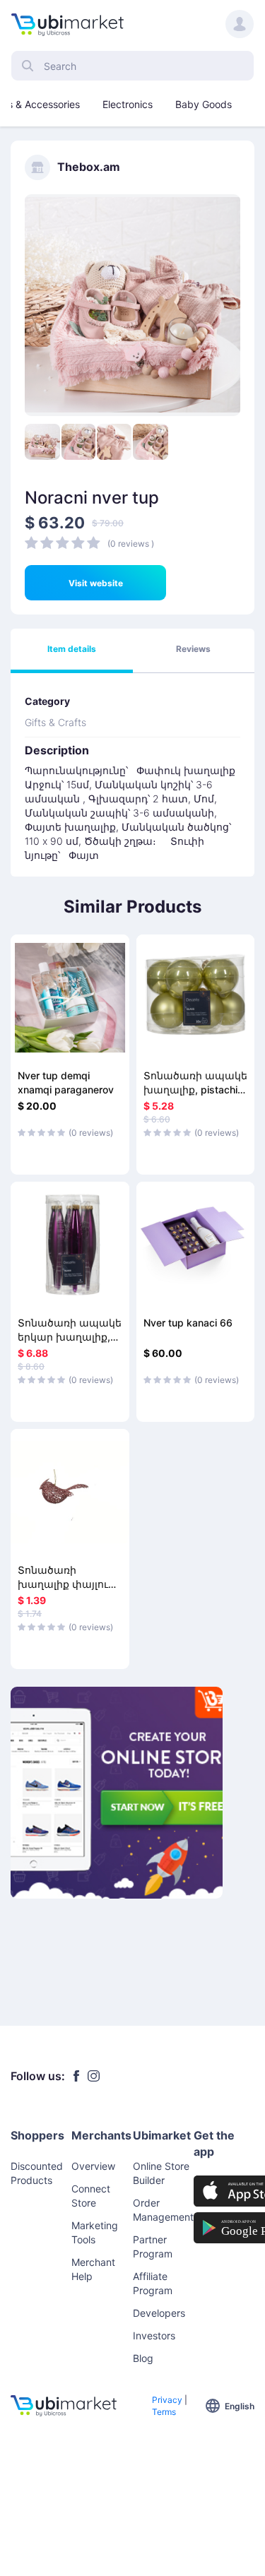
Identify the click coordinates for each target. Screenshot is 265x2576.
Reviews (193, 649)
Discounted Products (37, 2173)
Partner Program (153, 2246)
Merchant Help (93, 2269)
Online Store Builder (161, 2173)
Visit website (96, 583)
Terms (164, 2412)
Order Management (163, 2210)
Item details (72, 649)
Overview (93, 2166)
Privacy (167, 2400)
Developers (159, 2313)
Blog (143, 2358)
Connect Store (91, 2196)
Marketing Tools (95, 2232)
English (240, 2406)
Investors (154, 2335)
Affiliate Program (153, 2283)
